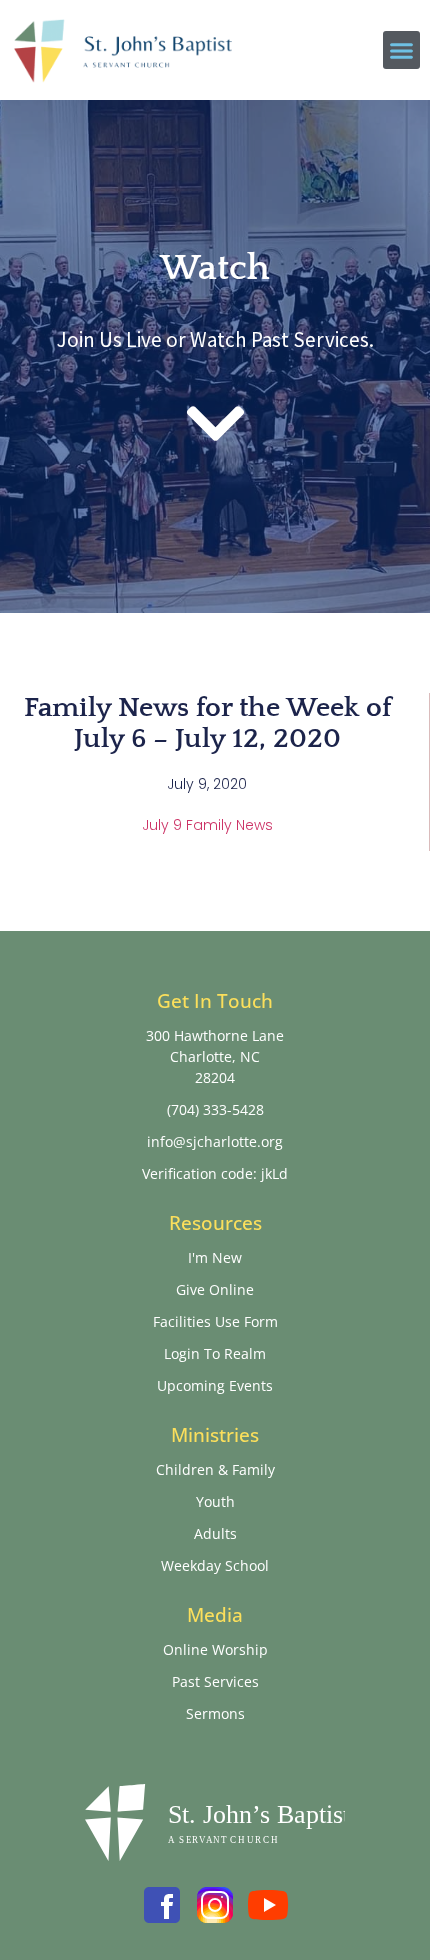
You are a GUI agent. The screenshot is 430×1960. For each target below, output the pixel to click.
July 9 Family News (207, 825)
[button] (402, 50)
